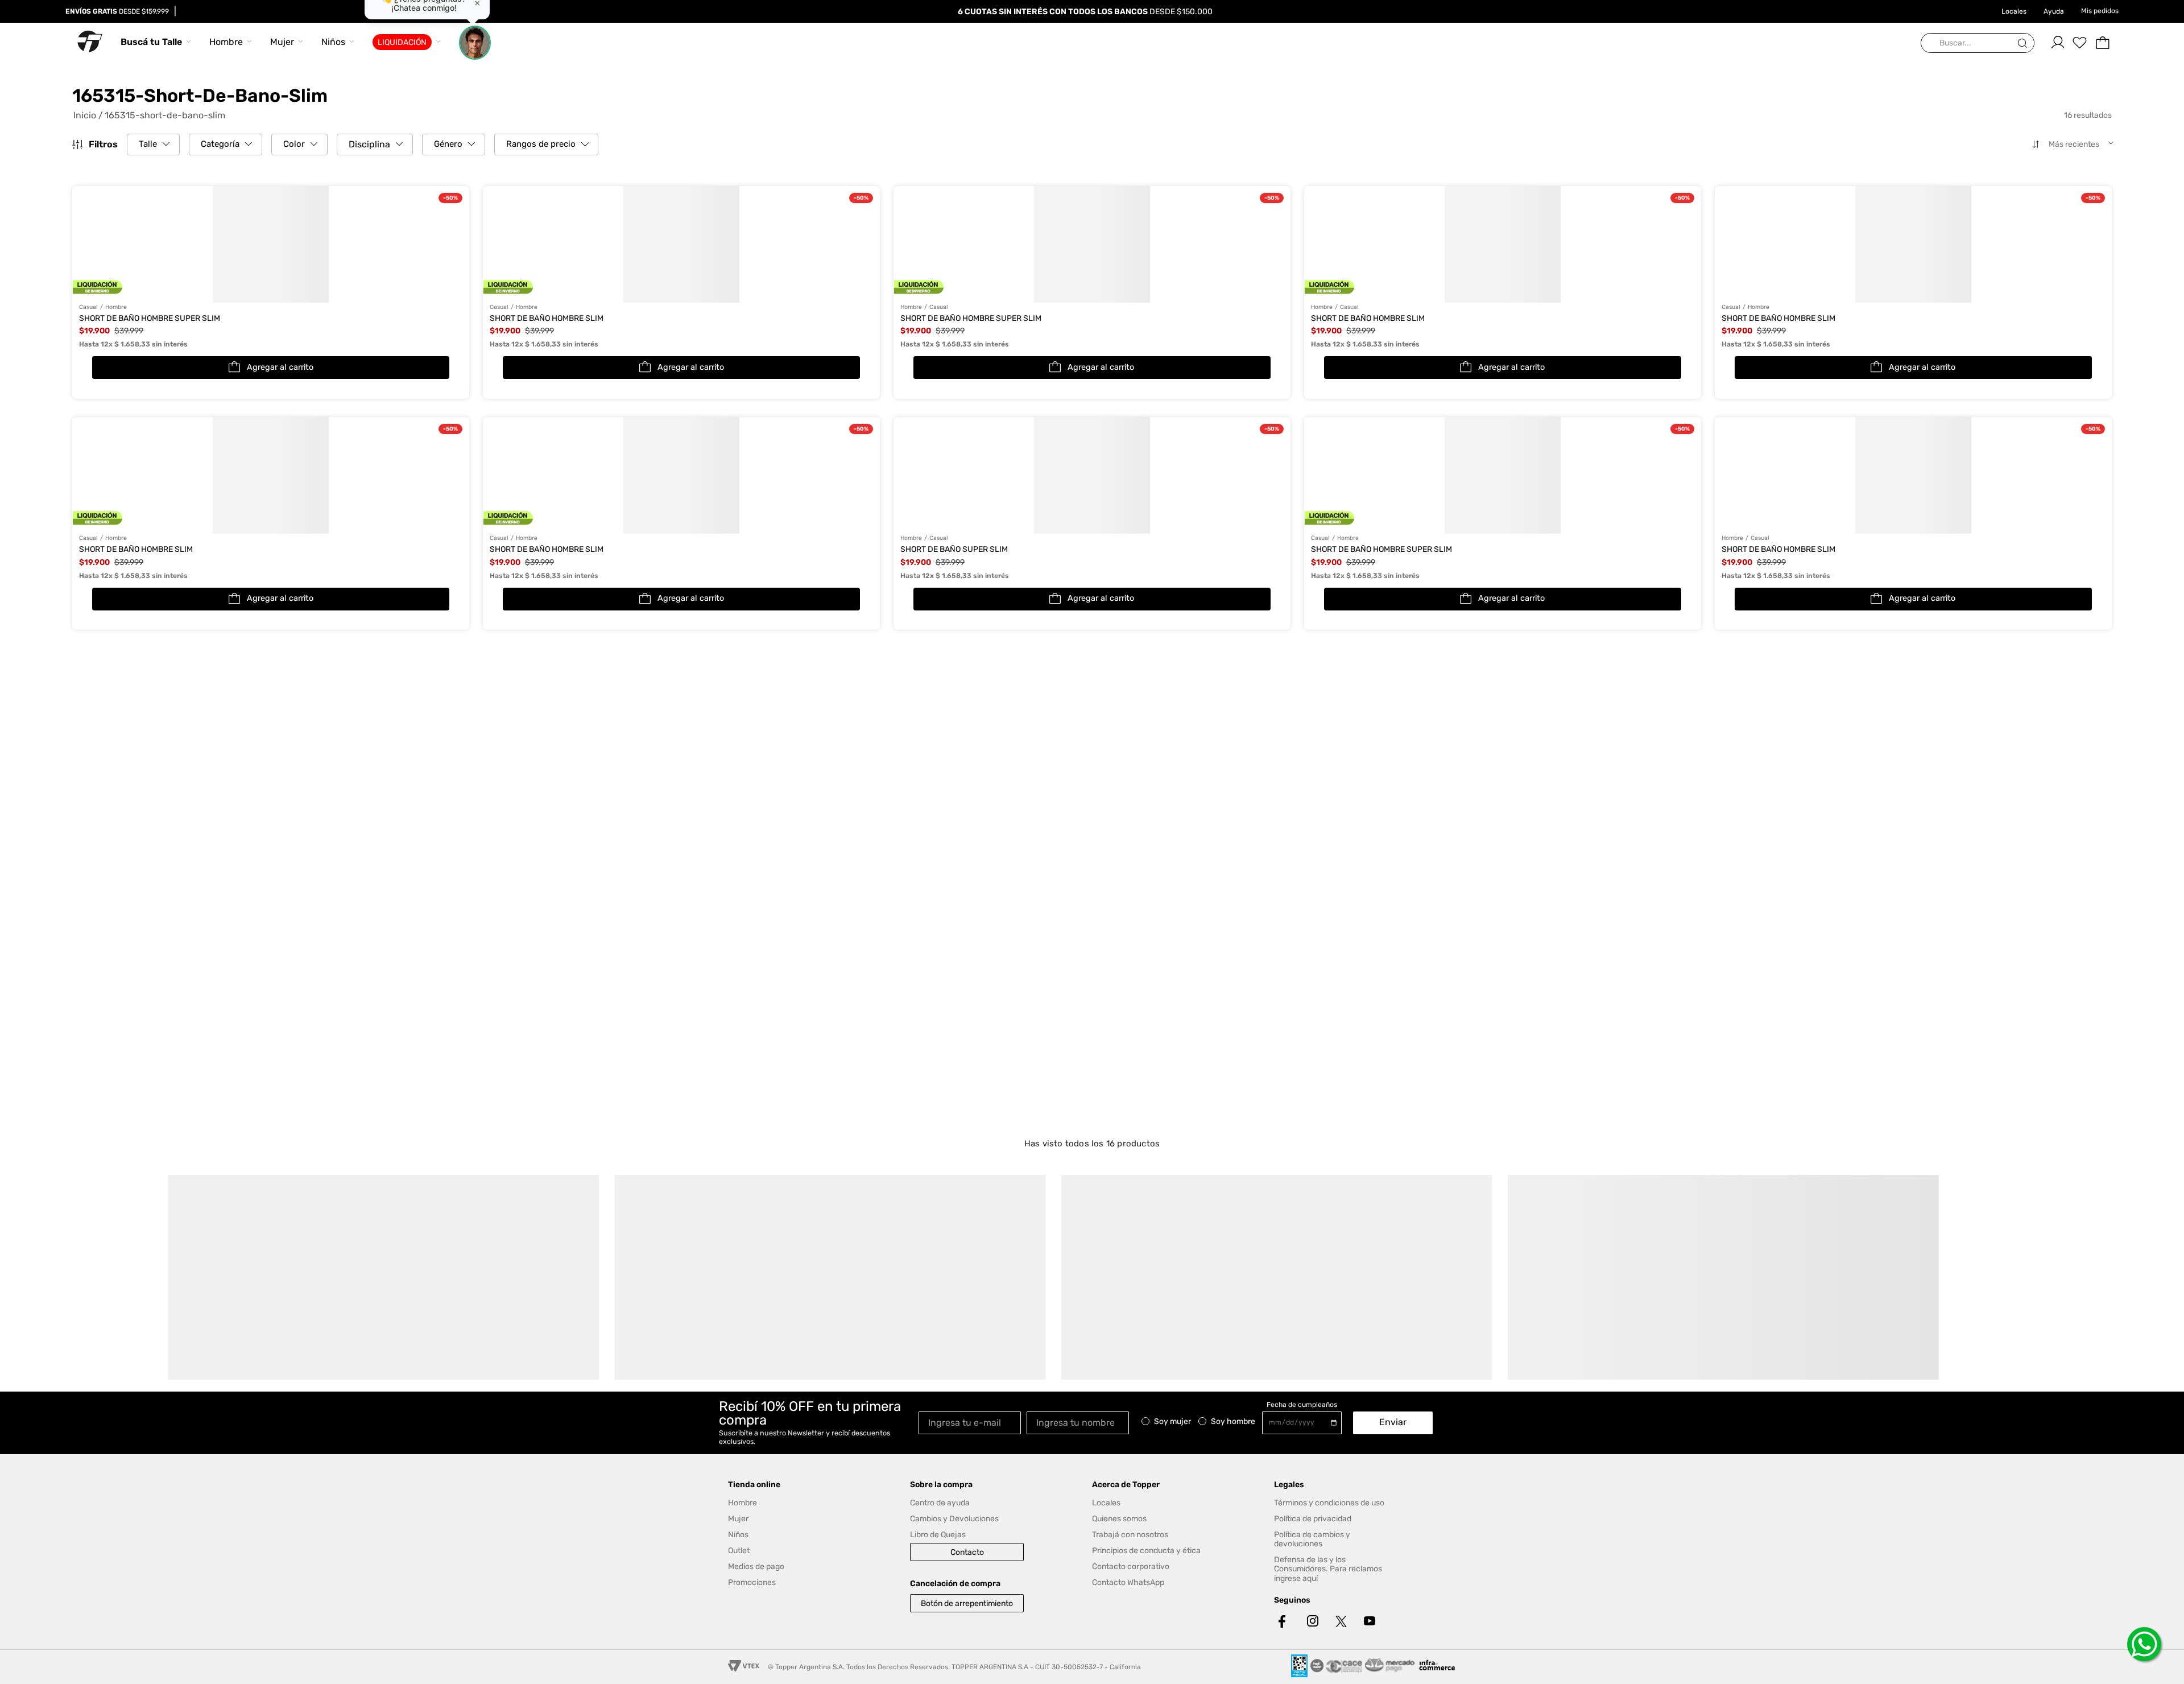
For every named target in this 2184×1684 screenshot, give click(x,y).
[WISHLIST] (2080, 43)
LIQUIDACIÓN (402, 42)
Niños (333, 42)
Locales (2014, 11)
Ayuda (2054, 11)
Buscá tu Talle (151, 42)
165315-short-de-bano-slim (165, 115)
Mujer (282, 42)
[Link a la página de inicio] (88, 115)
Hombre (226, 42)
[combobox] (1978, 44)
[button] (153, 145)
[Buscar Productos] (2025, 44)
